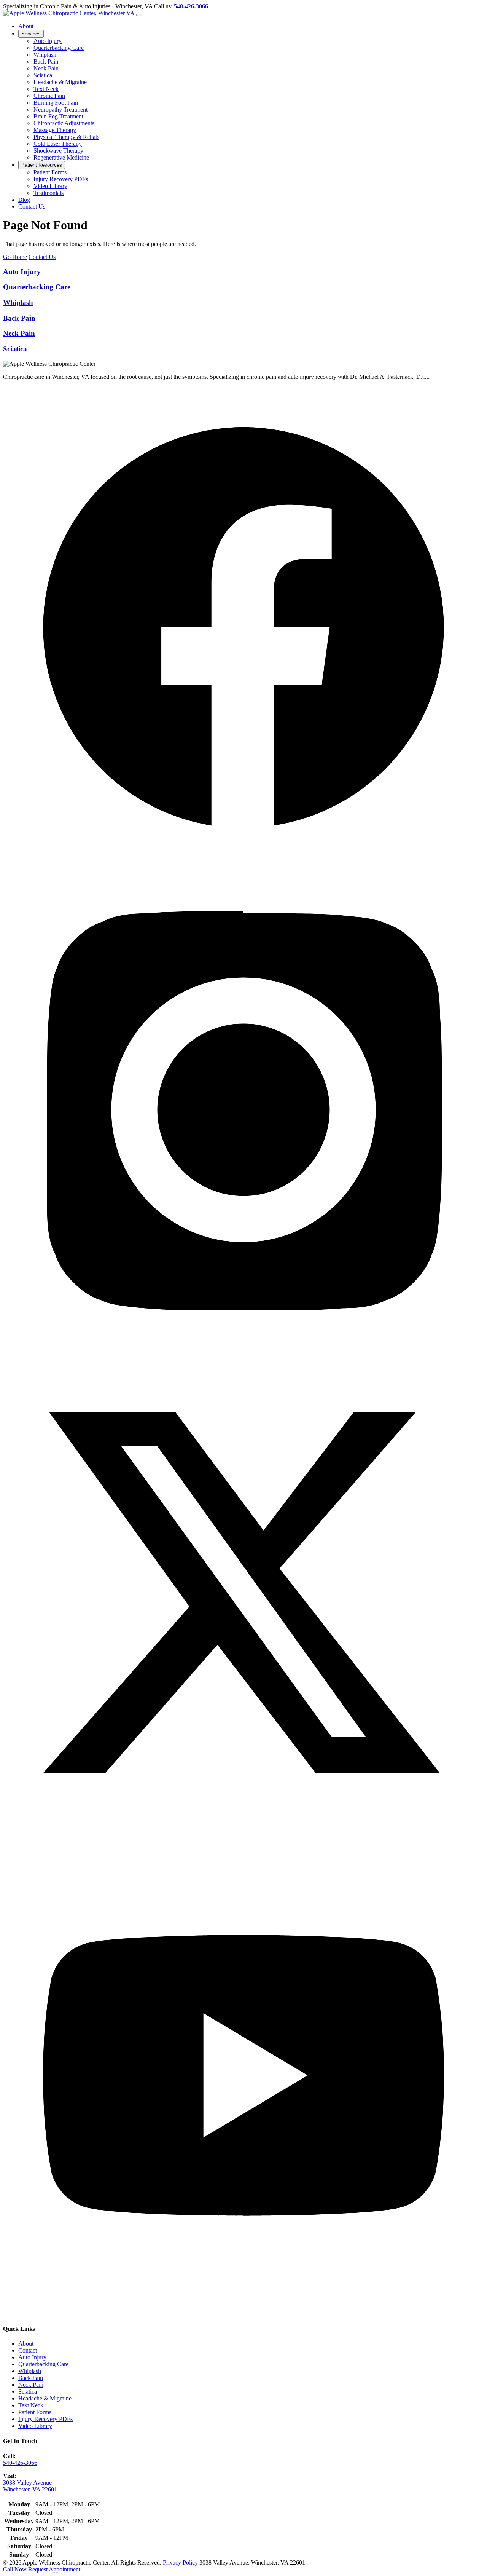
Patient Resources (42, 165)
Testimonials (49, 193)
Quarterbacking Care (59, 48)
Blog (24, 200)
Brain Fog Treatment (58, 116)
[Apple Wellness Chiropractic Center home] (69, 13)
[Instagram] (243, 1348)
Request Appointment (54, 2569)
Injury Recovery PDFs (61, 179)
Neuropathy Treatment (60, 109)
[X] (243, 1831)
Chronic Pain (49, 96)
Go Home (15, 257)
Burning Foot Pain (56, 103)
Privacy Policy (180, 2562)
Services (31, 34)
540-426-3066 (191, 6)
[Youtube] (243, 2314)
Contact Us (32, 207)
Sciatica (43, 75)
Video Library (50, 186)
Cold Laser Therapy (58, 144)
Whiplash (45, 55)
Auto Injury (48, 41)
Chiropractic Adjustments (64, 123)
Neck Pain (46, 68)
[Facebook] (243, 866)
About (26, 26)
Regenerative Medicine (61, 157)
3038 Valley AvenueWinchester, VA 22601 (30, 2486)
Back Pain (46, 61)
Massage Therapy (55, 130)
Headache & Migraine (60, 82)
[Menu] (139, 15)
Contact (28, 2350)
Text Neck (46, 89)
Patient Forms (50, 172)
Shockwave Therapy (58, 151)
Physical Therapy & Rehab (66, 137)
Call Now (15, 2569)
